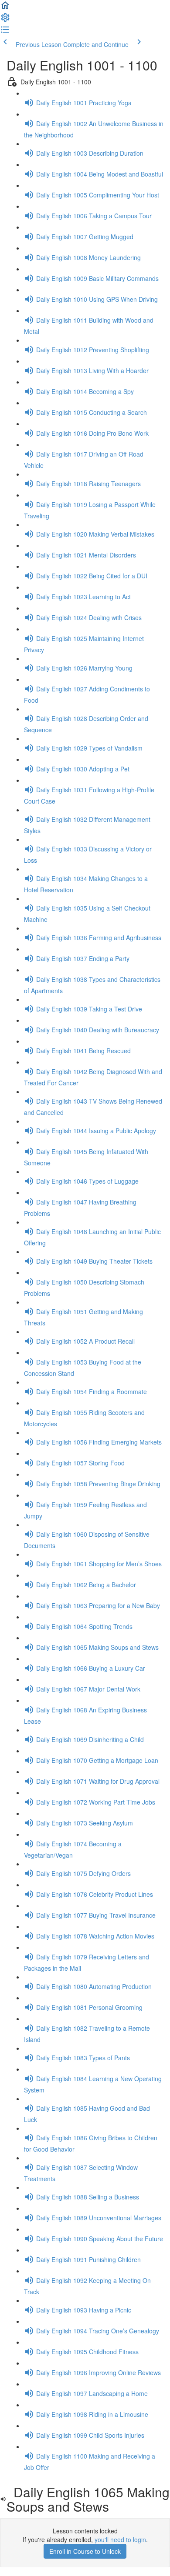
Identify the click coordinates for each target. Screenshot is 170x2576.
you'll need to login (120, 2539)
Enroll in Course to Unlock (85, 2551)
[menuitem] (5, 20)
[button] (5, 8)
